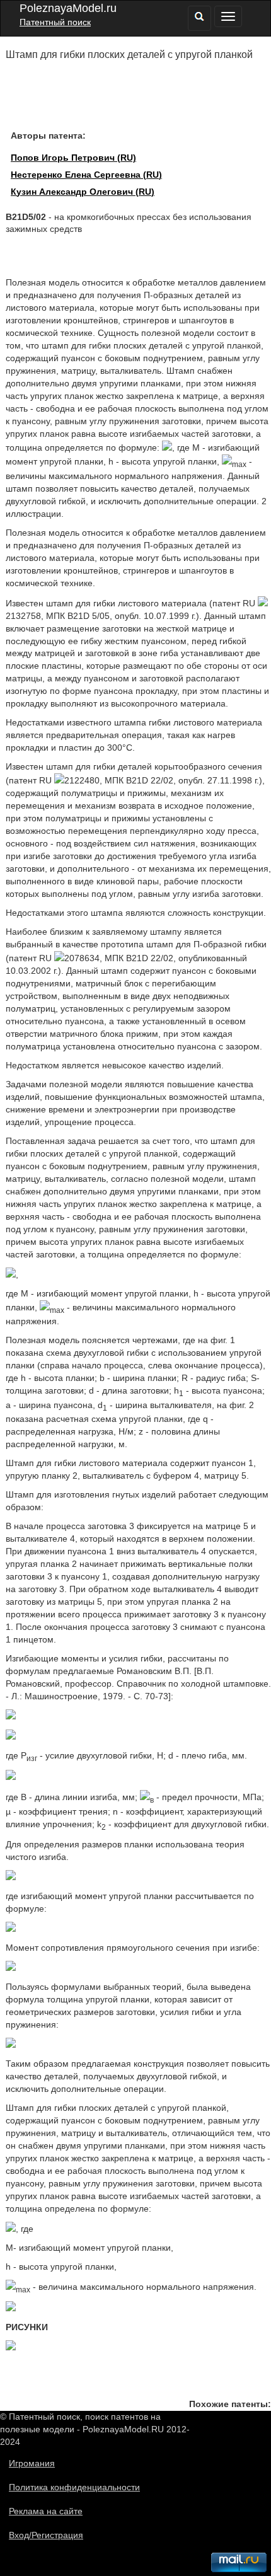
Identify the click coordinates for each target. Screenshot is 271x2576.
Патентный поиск (55, 22)
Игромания (32, 2463)
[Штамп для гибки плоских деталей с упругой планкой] (11, 1274)
